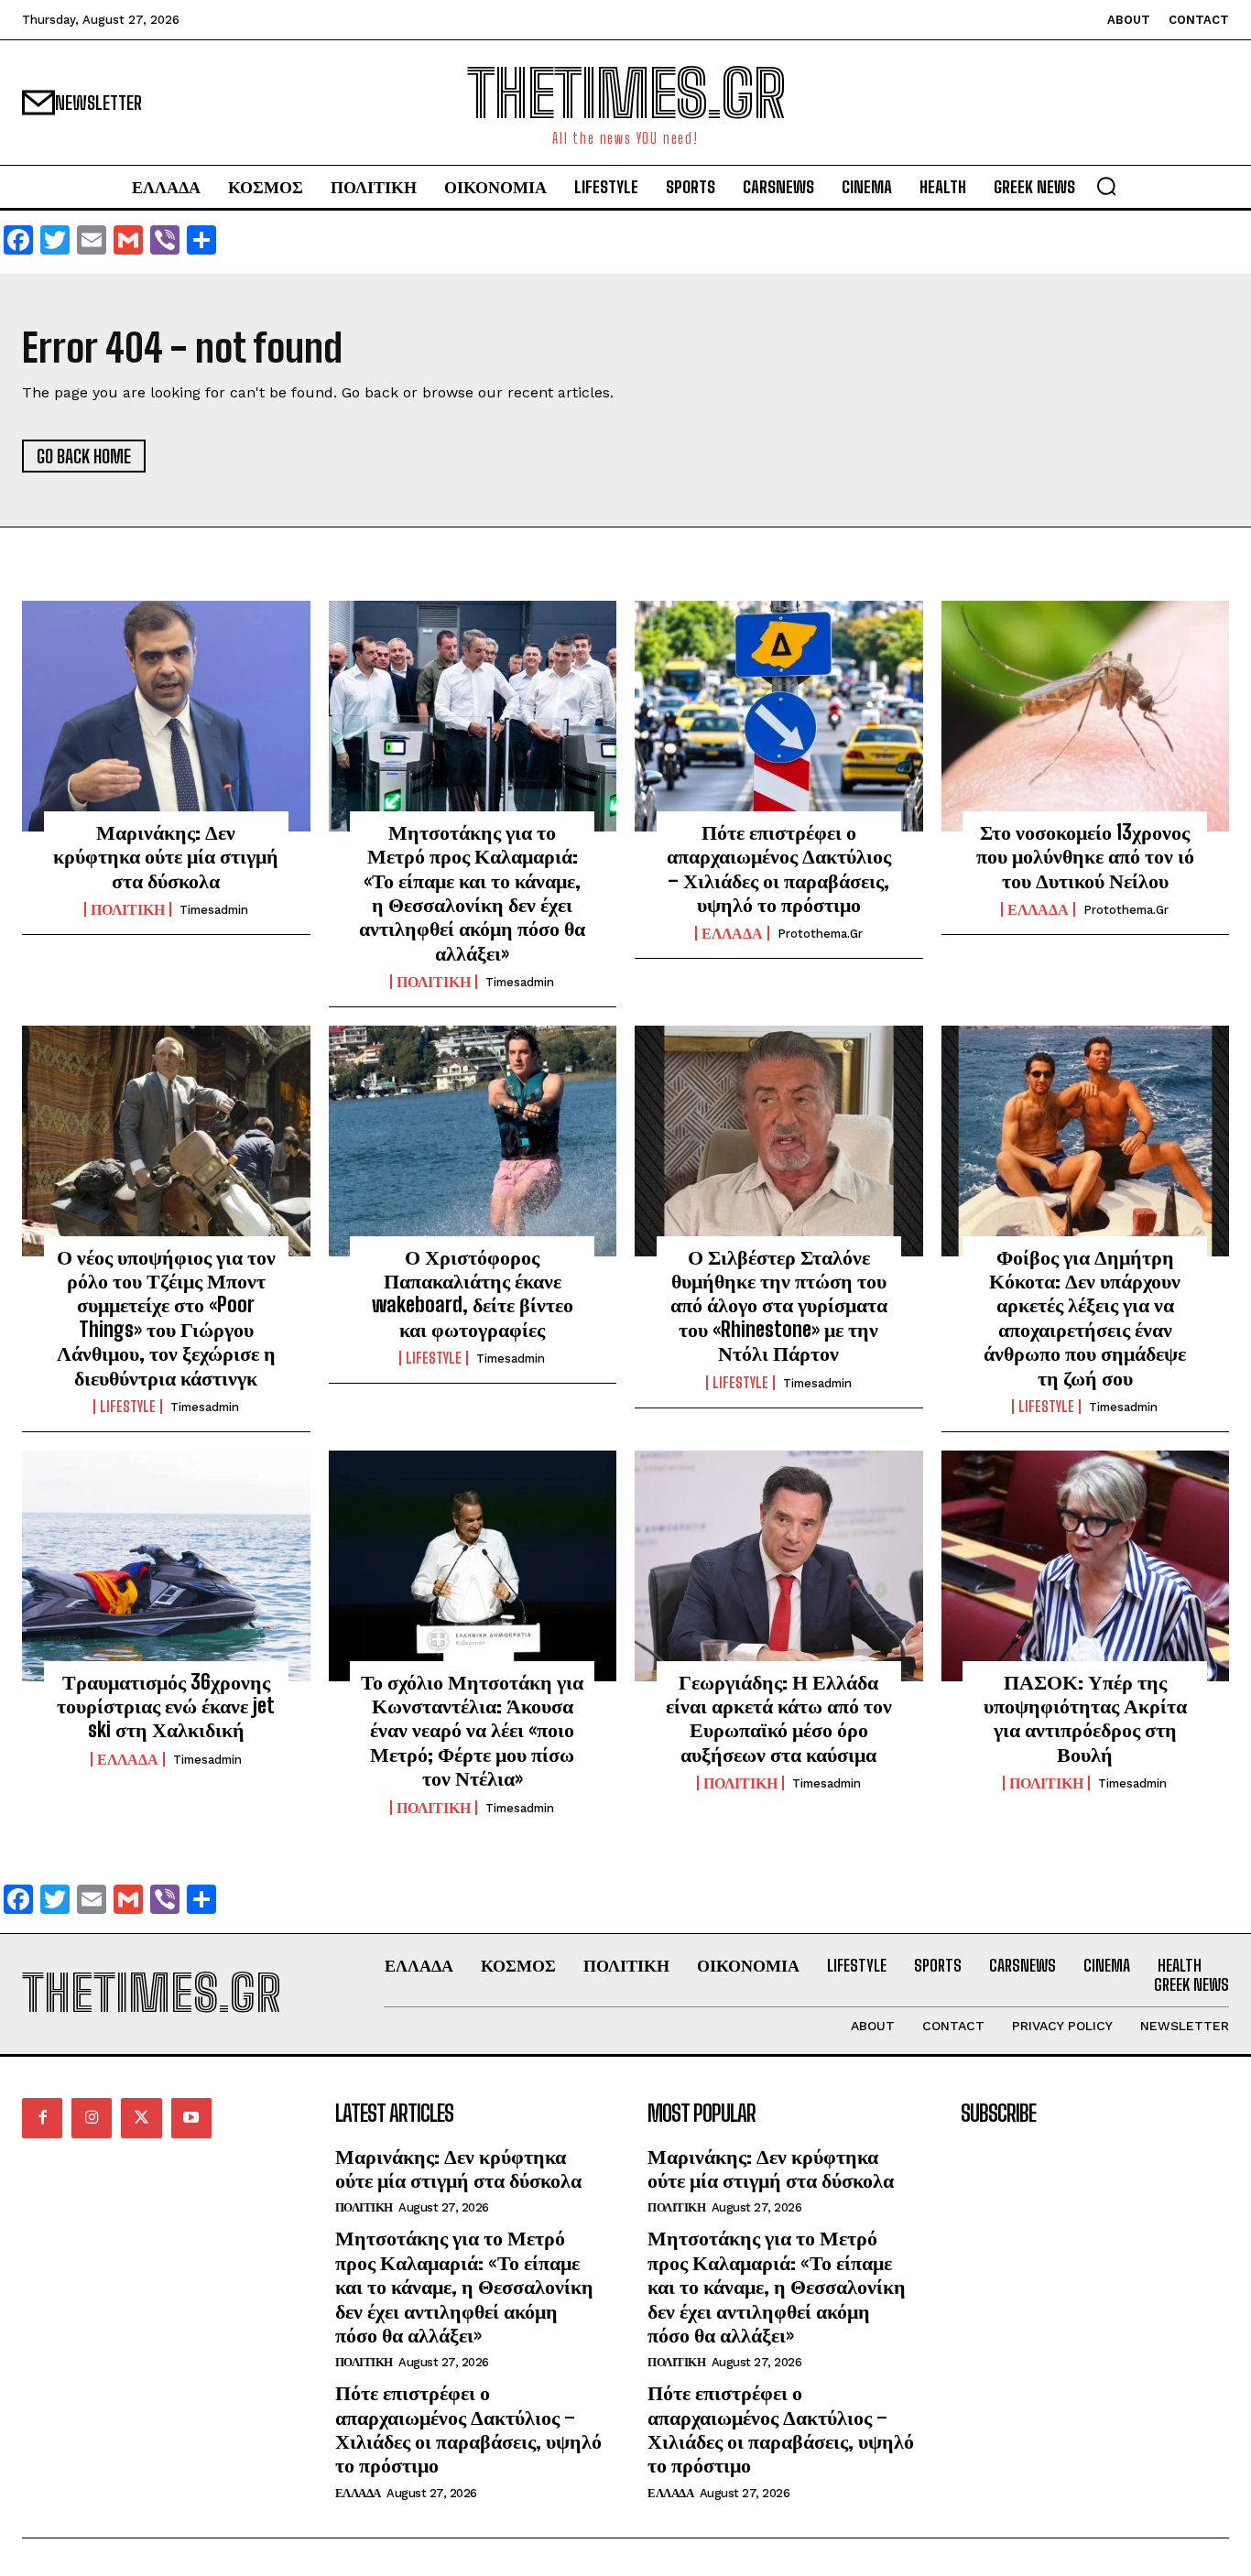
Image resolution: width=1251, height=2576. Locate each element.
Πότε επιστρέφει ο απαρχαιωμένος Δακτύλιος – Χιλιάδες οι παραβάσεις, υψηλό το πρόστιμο (779, 868)
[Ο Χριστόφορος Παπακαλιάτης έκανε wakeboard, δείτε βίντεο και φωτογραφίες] (473, 1141)
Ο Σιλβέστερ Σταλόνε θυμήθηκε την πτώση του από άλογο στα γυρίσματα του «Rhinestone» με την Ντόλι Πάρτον (779, 1305)
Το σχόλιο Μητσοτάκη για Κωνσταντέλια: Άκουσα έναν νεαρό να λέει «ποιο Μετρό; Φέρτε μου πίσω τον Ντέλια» (472, 1730)
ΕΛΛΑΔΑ (732, 933)
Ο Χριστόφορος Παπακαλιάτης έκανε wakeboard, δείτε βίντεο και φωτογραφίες (473, 1293)
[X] (141, 2118)
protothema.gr (820, 934)
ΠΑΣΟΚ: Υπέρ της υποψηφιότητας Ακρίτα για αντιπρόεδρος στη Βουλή (1085, 1718)
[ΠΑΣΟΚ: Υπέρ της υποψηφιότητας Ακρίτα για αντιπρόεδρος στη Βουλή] (1086, 1566)
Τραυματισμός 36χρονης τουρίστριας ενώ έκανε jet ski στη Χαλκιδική (166, 1706)
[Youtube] (191, 2118)
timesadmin (214, 910)
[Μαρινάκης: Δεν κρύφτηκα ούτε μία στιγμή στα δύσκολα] (166, 716)
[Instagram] (92, 2118)
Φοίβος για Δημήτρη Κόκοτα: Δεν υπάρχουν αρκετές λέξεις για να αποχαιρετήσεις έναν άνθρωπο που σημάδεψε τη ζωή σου (1085, 1317)
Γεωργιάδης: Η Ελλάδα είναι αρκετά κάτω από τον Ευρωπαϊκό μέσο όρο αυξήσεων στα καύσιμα (779, 1718)
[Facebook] (42, 2118)
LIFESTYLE (128, 1407)
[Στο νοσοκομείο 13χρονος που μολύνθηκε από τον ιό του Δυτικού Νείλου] (1086, 716)
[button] (1106, 186)
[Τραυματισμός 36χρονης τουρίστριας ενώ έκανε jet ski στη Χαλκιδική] (166, 1566)
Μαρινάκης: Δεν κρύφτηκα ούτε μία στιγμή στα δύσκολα (166, 856)
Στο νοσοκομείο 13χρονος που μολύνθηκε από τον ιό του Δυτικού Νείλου (1085, 856)
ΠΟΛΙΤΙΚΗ (128, 909)
